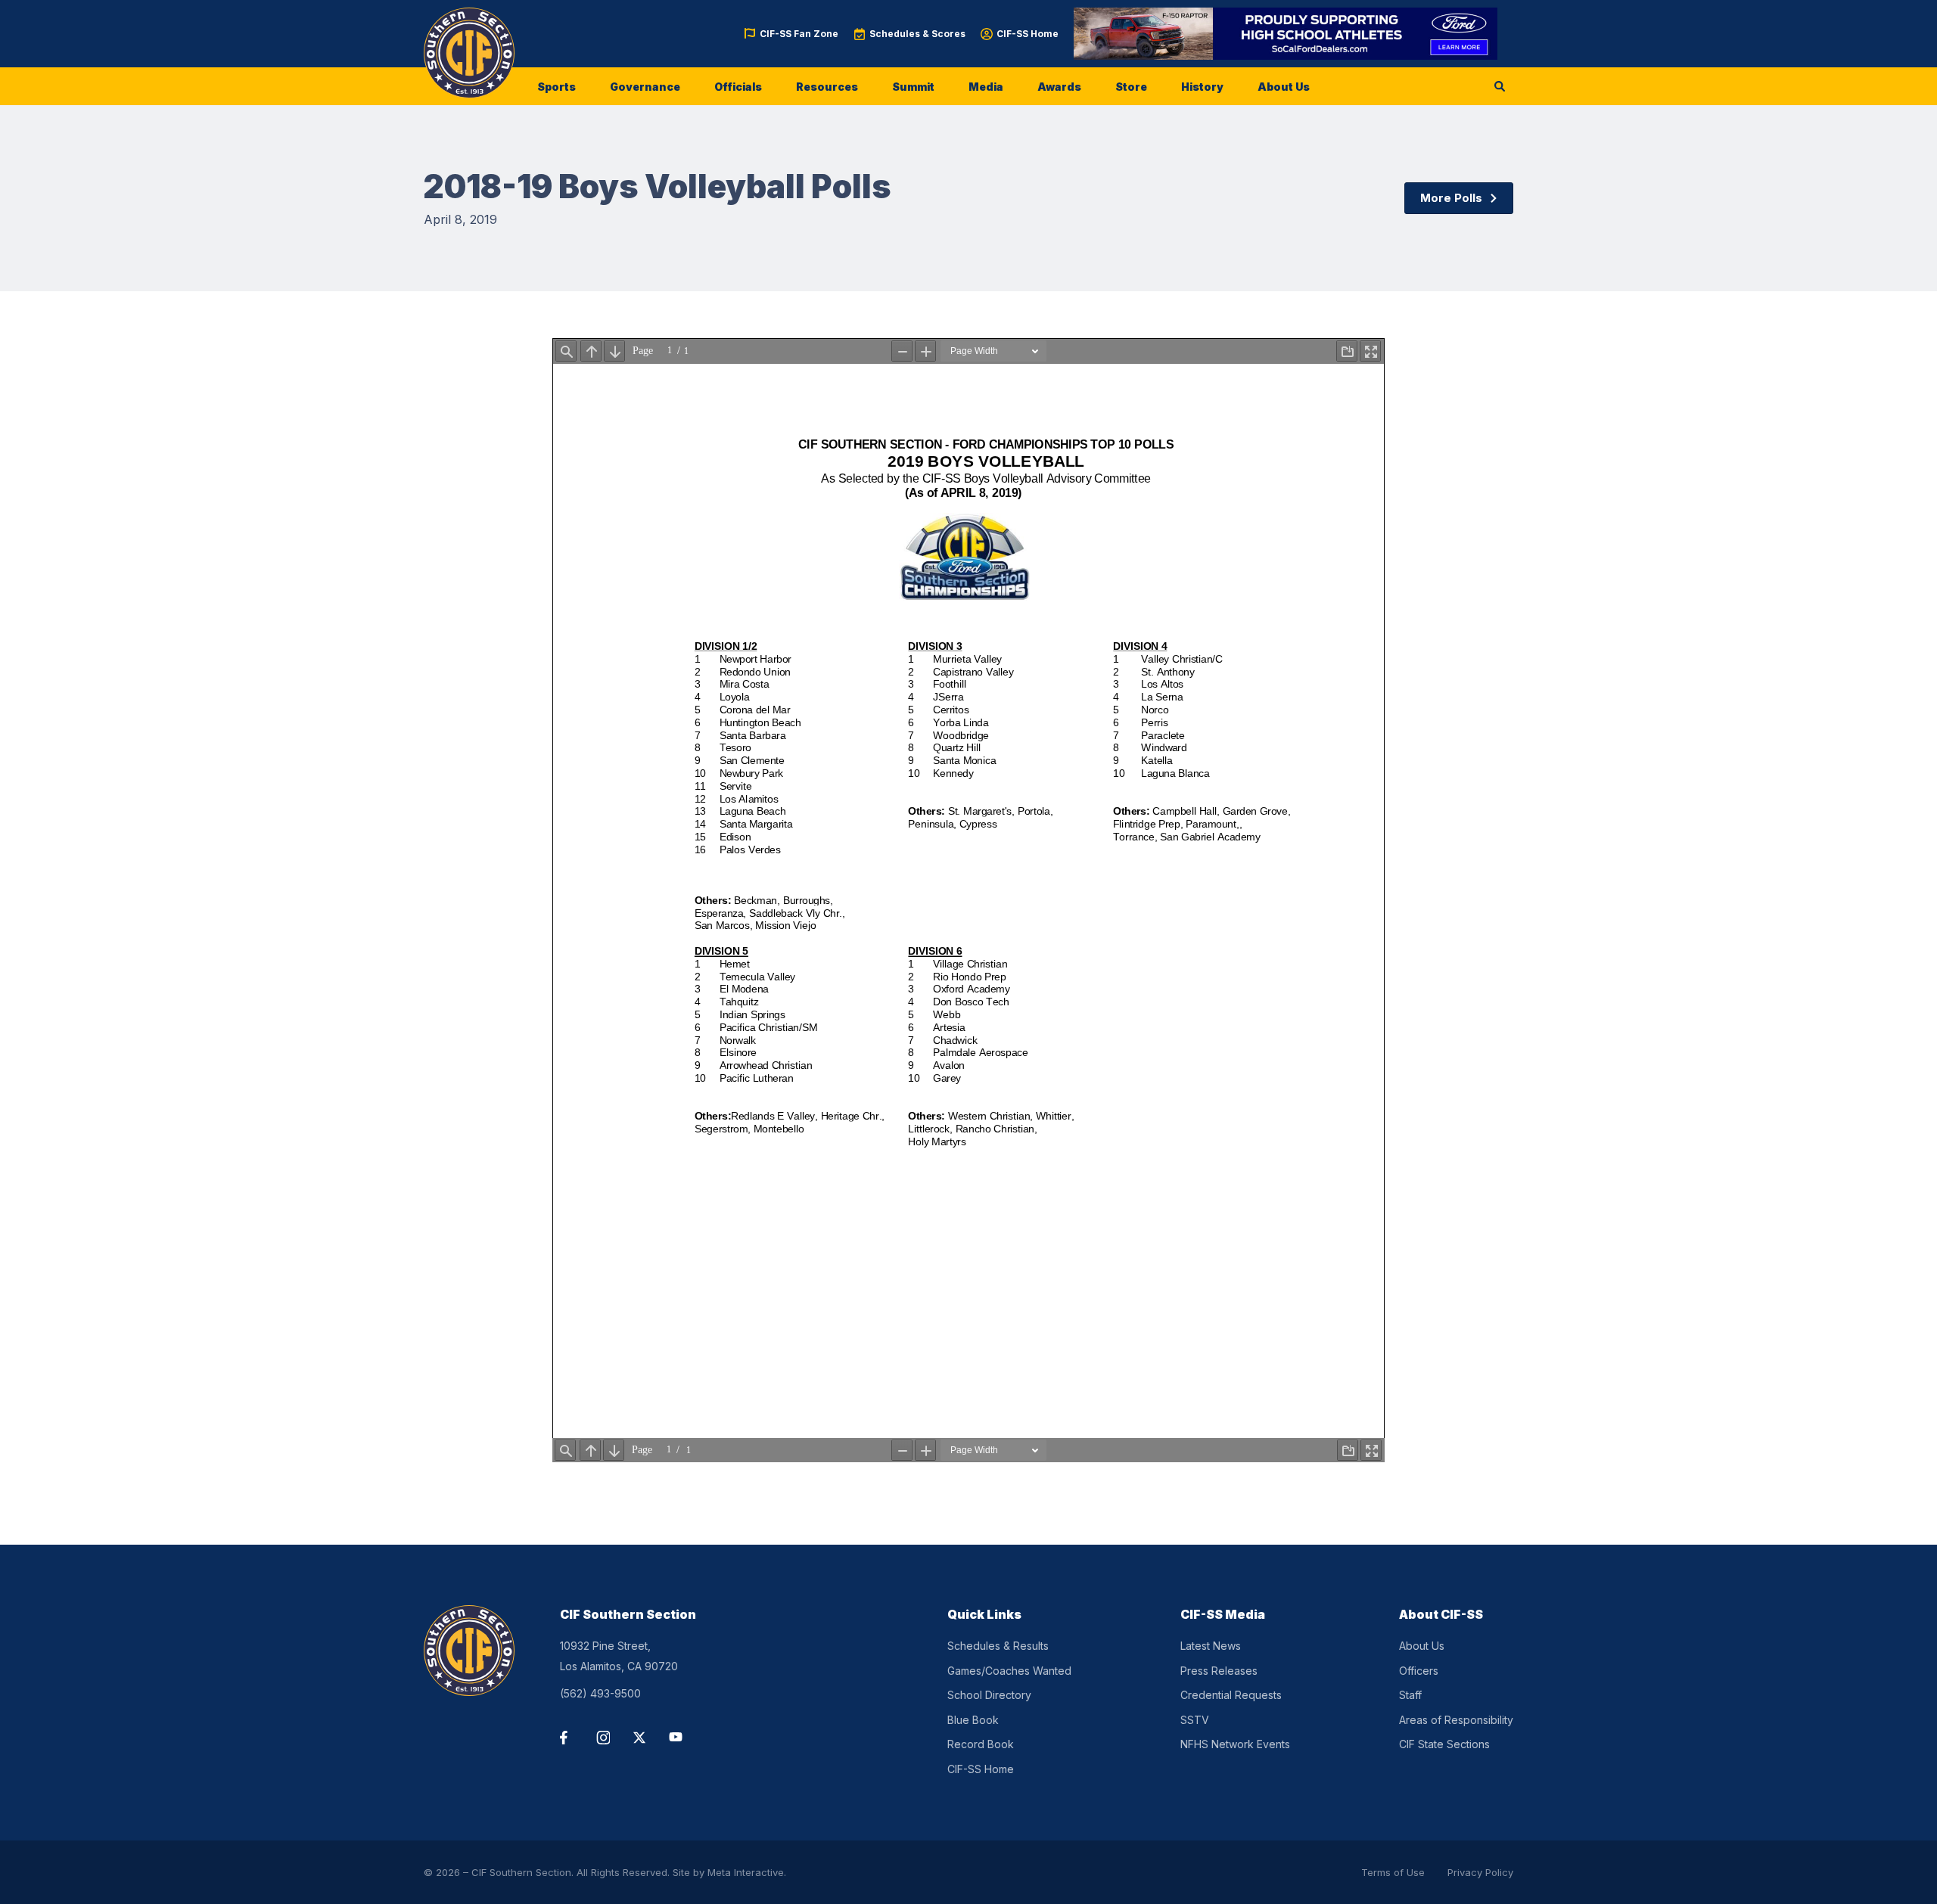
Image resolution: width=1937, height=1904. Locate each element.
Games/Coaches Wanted (1009, 1671)
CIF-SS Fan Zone (799, 34)
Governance (645, 87)
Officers (1419, 1671)
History (1202, 87)
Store (1131, 87)
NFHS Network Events (1235, 1744)
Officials (738, 87)
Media (986, 87)
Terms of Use (1393, 1872)
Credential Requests (1231, 1695)
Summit (913, 87)
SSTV (1195, 1720)
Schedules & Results (998, 1646)
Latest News (1211, 1646)
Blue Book (973, 1720)
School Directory (989, 1695)
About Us (1284, 87)
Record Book (981, 1744)
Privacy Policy (1480, 1872)
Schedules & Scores (917, 34)
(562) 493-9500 (600, 1693)
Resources (827, 87)
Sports (557, 87)
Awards (1059, 87)
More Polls (1451, 198)
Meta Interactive (746, 1872)
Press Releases (1219, 1671)
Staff (1410, 1695)
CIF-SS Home (1028, 34)
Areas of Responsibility (1456, 1720)
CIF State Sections (1444, 1744)
